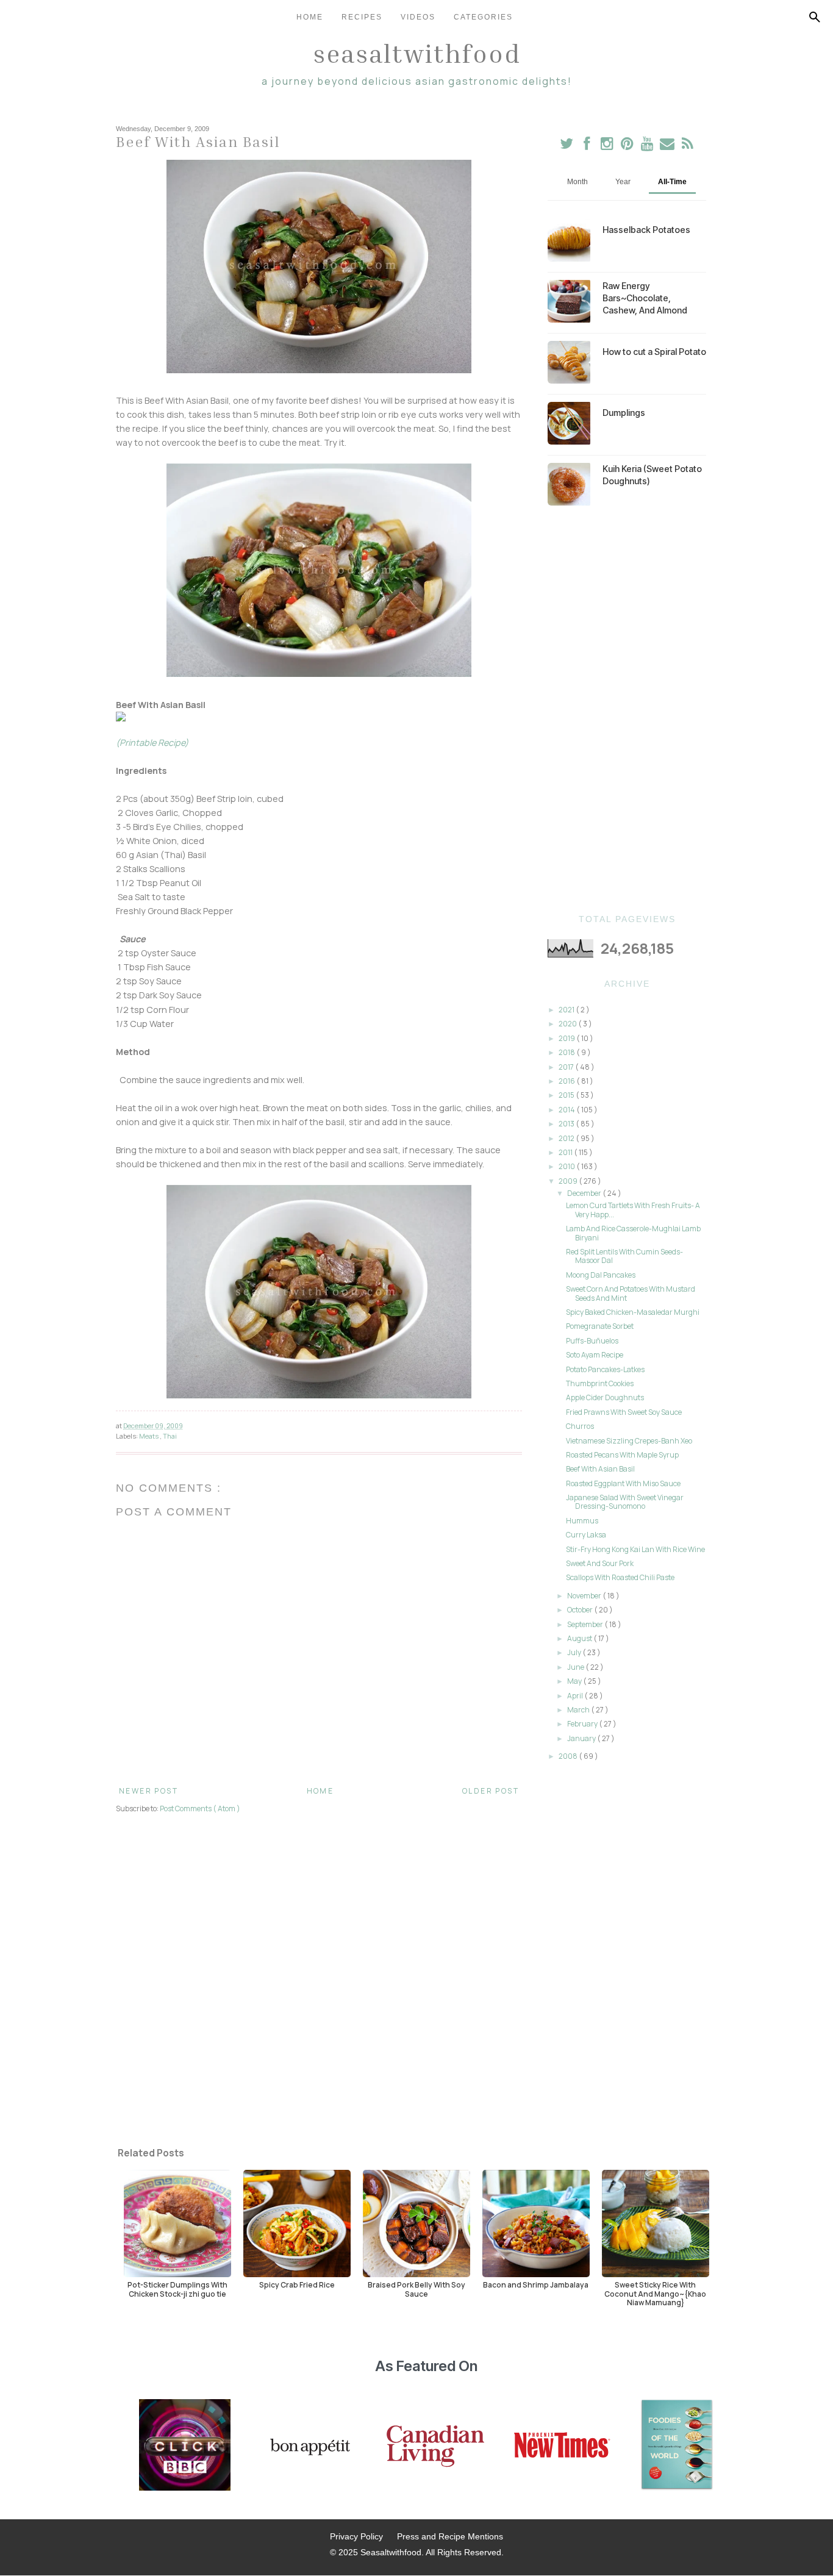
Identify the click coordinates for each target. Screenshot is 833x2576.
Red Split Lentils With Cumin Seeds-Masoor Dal (624, 1256)
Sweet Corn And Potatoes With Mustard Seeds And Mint (631, 1293)
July (575, 1652)
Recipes (362, 17)
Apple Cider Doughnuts (605, 1397)
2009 (569, 1181)
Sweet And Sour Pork (600, 1563)
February (583, 1724)
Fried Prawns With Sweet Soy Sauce (624, 1412)
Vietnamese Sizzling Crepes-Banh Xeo (629, 1441)
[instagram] (608, 146)
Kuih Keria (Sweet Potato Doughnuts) (652, 475)
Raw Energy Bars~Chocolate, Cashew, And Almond (645, 298)
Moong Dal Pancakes (601, 1275)
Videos (418, 17)
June (576, 1667)
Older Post (491, 1791)
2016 (567, 1081)
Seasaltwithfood (417, 53)
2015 (567, 1095)
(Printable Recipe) (152, 742)
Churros (580, 1426)
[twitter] (567, 146)
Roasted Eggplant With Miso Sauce (623, 1483)
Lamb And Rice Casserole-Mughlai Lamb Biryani (633, 1233)
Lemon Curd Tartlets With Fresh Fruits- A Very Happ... (633, 1210)
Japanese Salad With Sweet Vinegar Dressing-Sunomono (625, 1502)
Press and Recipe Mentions (450, 2536)
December (585, 1193)
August (580, 1638)
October (581, 1610)
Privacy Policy (356, 2536)
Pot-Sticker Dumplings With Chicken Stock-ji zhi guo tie (177, 2289)
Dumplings (624, 413)
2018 (567, 1052)
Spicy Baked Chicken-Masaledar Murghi (633, 1312)
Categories (483, 17)
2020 (568, 1024)
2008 (569, 1756)
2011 (566, 1152)
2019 (567, 1038)
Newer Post (148, 1791)
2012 (567, 1138)
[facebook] (587, 146)
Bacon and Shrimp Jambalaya (536, 2284)
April (576, 1696)
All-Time (672, 182)
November (585, 1596)
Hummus (582, 1521)
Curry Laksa (586, 1535)
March (579, 1710)
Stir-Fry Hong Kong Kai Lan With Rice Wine (635, 1549)
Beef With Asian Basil (600, 1469)
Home (310, 17)
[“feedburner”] (688, 146)
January (582, 1738)
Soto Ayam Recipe (595, 1355)
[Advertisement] (627, 710)
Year (623, 182)
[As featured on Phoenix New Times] (562, 2446)
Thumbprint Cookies (600, 1383)
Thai (170, 1436)
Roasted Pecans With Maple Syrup (622, 1455)
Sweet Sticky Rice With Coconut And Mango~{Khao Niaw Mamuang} (655, 2293)
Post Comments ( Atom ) (200, 1809)
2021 (567, 1010)
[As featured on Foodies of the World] (677, 2446)
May (575, 1681)
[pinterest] (628, 146)
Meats (149, 1436)
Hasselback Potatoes (646, 230)
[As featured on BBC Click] (185, 2446)
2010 (567, 1166)
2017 (567, 1067)
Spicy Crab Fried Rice (297, 2284)
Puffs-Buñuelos (592, 1341)
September (586, 1624)
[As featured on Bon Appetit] (309, 2446)
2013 (567, 1124)
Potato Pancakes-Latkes (605, 1369)
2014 (567, 1110)
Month (577, 182)
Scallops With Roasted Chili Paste (620, 1577)
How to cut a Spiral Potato (654, 352)
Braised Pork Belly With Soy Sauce (416, 2289)
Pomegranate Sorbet (600, 1326)
